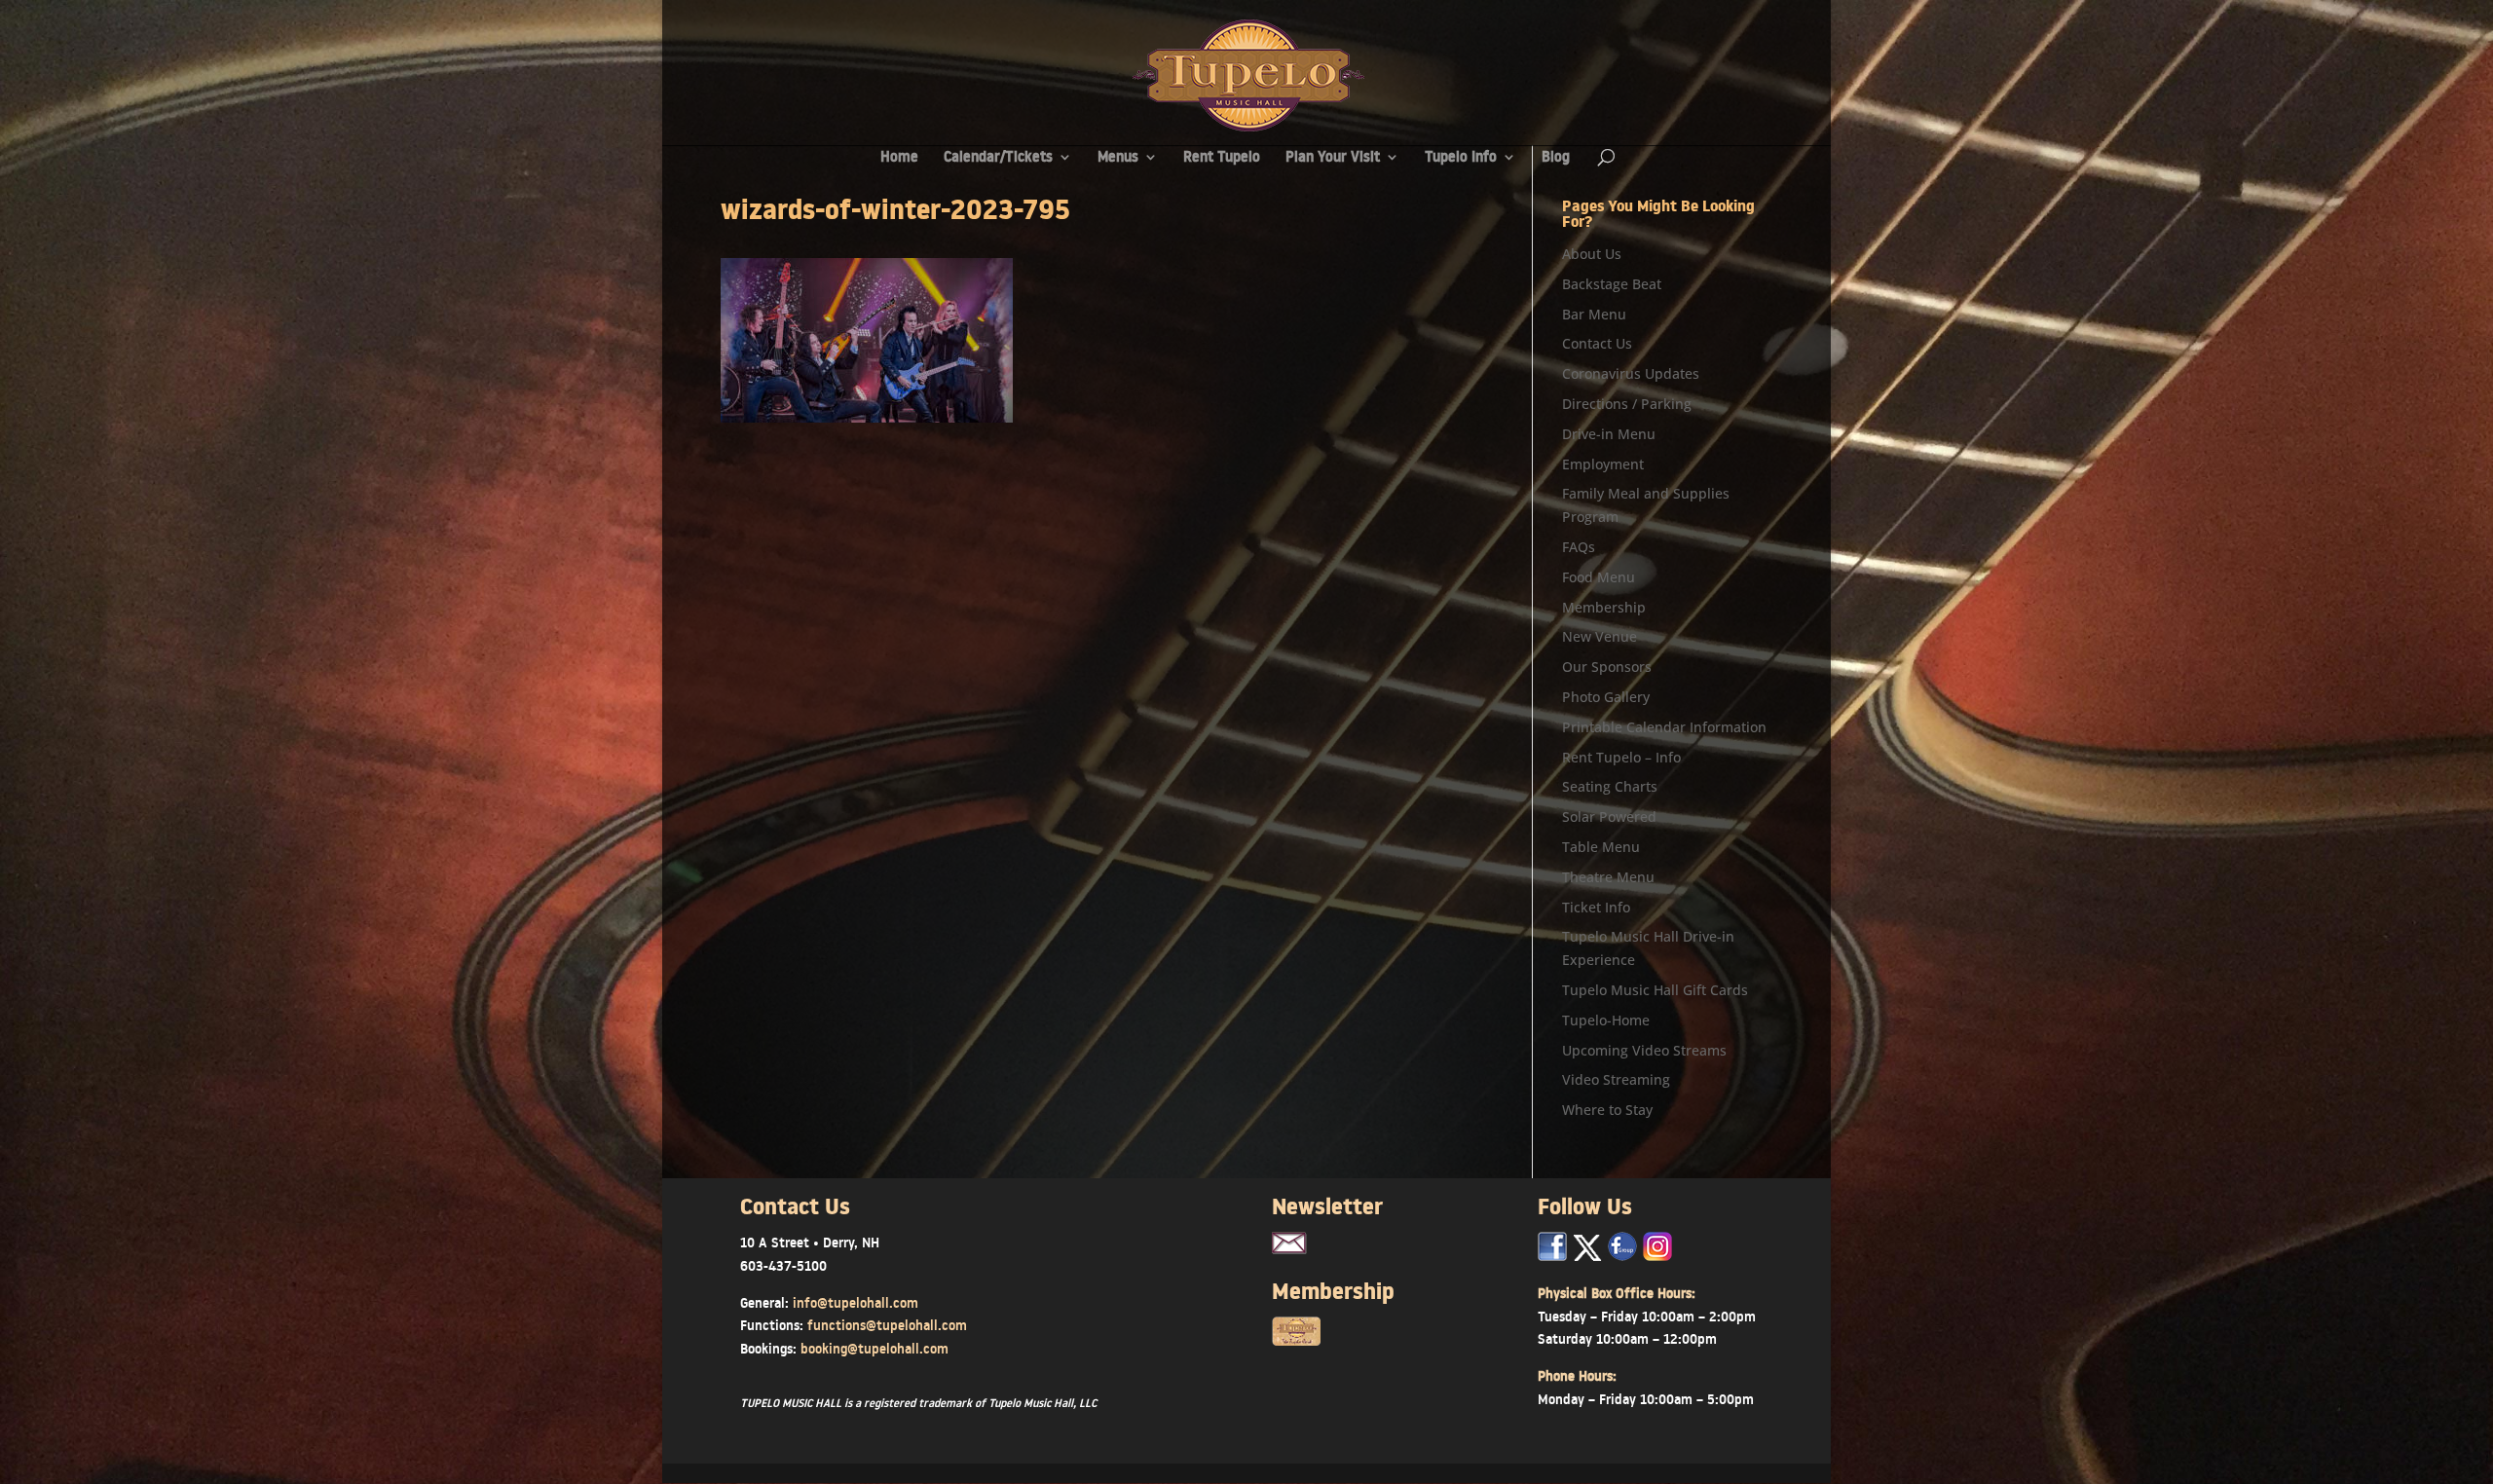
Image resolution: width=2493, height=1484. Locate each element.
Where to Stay (1607, 1110)
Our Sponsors (1607, 667)
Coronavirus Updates (1631, 373)
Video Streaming (1616, 1079)
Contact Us (1597, 343)
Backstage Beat (1612, 284)
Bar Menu (1594, 314)
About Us (1592, 254)
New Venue (1600, 636)
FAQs (1579, 547)
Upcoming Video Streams (1644, 1050)
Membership (1604, 607)
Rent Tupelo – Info (1621, 757)
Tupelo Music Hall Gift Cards (1655, 990)
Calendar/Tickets (998, 158)
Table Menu (1601, 847)
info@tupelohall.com (856, 1303)
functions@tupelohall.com (887, 1325)
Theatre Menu (1608, 877)
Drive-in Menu (1609, 434)
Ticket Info (1596, 907)
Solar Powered (1609, 816)
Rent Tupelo (1222, 158)
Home (899, 158)
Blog (1556, 158)
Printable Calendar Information (1664, 727)
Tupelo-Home (1606, 1020)
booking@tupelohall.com (874, 1349)
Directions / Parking (1627, 404)
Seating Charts (1610, 786)
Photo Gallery (1606, 697)
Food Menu (1599, 577)
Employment (1603, 464)
